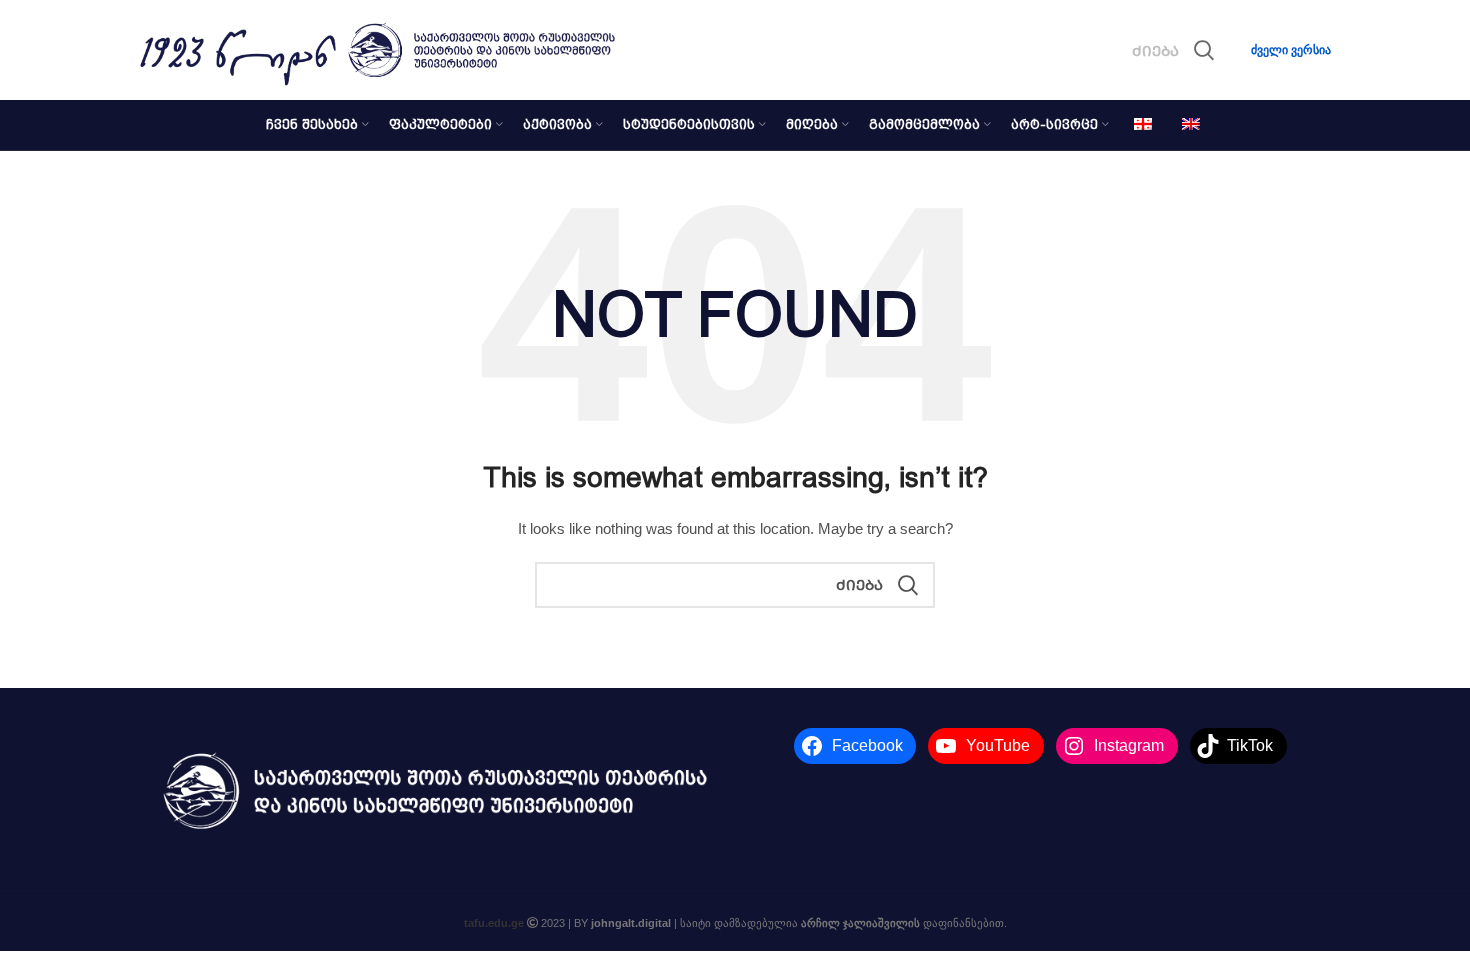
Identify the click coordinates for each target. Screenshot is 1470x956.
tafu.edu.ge (494, 923)
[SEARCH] (1204, 50)
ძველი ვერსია (1291, 50)
